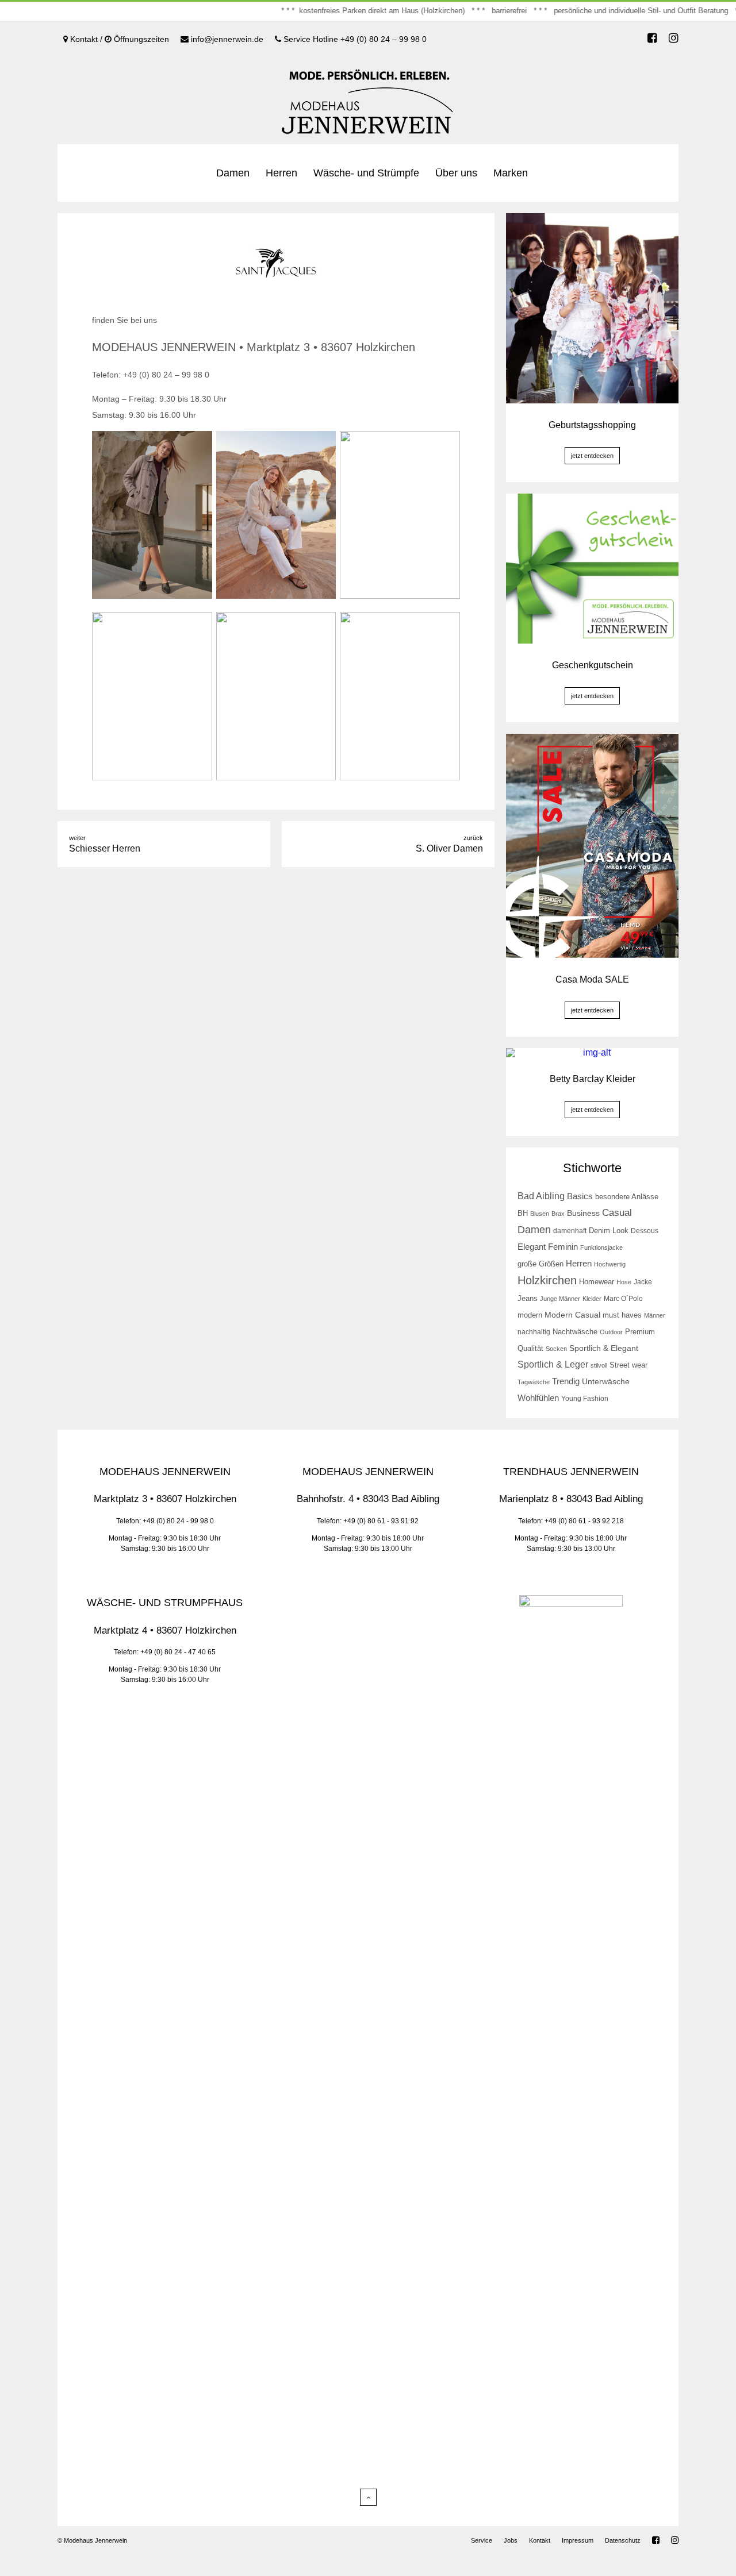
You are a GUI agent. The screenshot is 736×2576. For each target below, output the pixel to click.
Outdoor (611, 1332)
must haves (622, 1315)
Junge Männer (560, 1299)
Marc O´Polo (623, 1299)
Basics (580, 1196)
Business (583, 1213)
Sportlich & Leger (553, 1364)
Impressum (578, 2540)
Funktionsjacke (601, 1247)
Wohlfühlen (538, 1398)
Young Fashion (585, 1399)
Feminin (563, 1247)
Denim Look (609, 1231)
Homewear (597, 1282)
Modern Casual (572, 1315)
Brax (558, 1214)
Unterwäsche (606, 1381)
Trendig (566, 1381)
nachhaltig (534, 1332)
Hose (624, 1282)
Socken (556, 1349)
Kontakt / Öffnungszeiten (118, 39)
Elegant (532, 1247)
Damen (233, 173)
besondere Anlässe (627, 1197)
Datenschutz (623, 2540)
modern (530, 1315)
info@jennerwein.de (226, 39)
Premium (640, 1332)
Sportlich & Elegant (604, 1348)
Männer (655, 1315)
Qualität (530, 1349)
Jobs (511, 2540)
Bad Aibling (541, 1196)
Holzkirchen (547, 1280)
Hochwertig (610, 1264)
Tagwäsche (534, 1382)
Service (482, 2540)
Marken (511, 173)
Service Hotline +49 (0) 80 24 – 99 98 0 (354, 39)
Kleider (592, 1299)
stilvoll (599, 1365)
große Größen (540, 1264)
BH (523, 1213)
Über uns (456, 173)
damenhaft (570, 1231)
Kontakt (540, 2540)
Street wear (628, 1365)
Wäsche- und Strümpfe (366, 173)
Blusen (540, 1214)
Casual (617, 1213)
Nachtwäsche (575, 1332)
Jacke (643, 1282)
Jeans (528, 1298)
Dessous (645, 1231)
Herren (281, 173)
